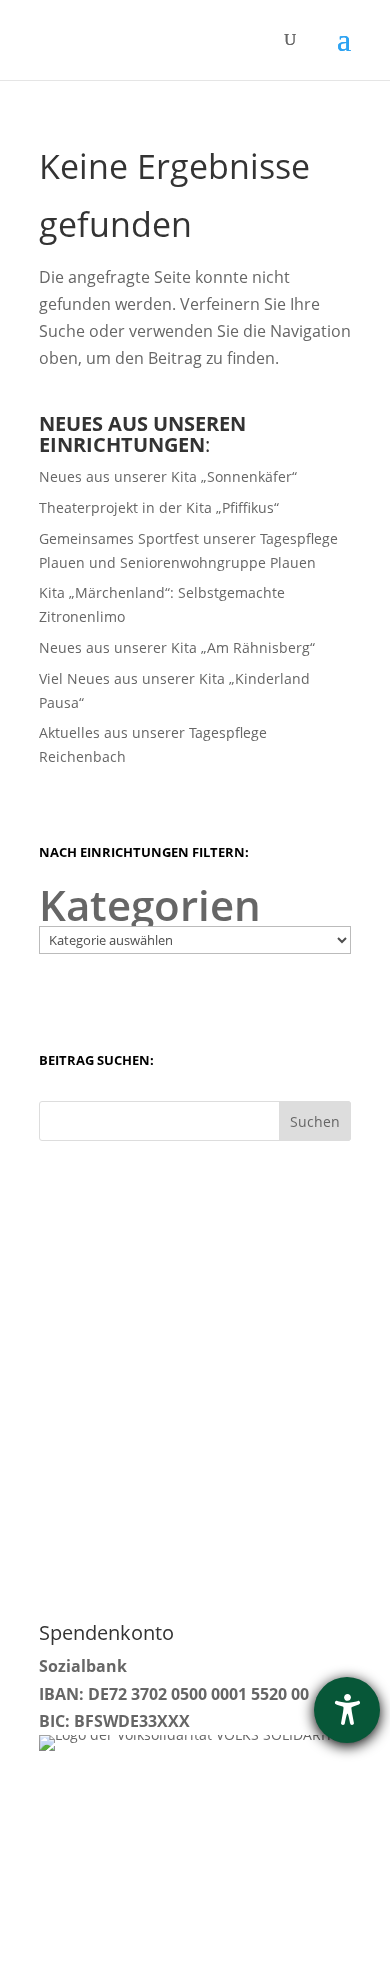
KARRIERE (195, 1609)
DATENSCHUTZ (195, 1807)
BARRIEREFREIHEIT (195, 1850)
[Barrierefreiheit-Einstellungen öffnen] (347, 1710)
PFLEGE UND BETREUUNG (195, 1393)
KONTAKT (195, 1566)
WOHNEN (195, 1436)
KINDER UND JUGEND (195, 1522)
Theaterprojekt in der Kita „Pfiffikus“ (159, 507)
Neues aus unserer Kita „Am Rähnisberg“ (177, 647)
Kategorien (150, 905)
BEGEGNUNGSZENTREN (195, 1479)
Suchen (315, 1121)
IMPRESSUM (195, 1764)
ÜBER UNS (195, 1350)
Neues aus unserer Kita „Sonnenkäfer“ (168, 476)
